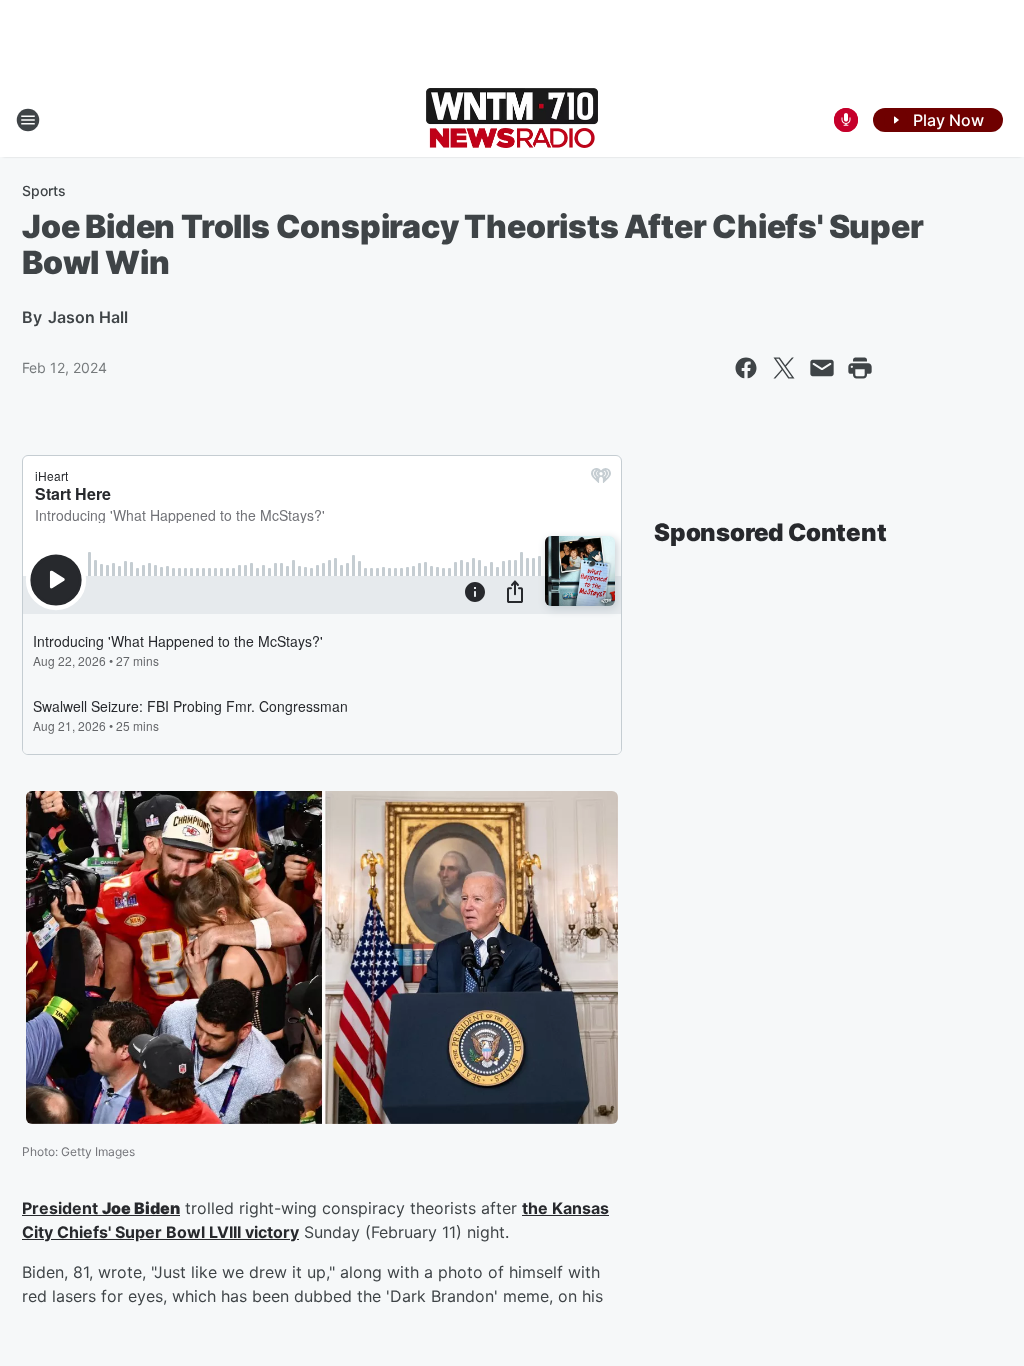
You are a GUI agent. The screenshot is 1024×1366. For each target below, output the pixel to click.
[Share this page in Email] (822, 368)
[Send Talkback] (846, 120)
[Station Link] (512, 120)
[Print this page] (860, 368)
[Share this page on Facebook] (746, 368)
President (62, 1208)
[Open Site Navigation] (28, 120)
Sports (44, 190)
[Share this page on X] (784, 368)
